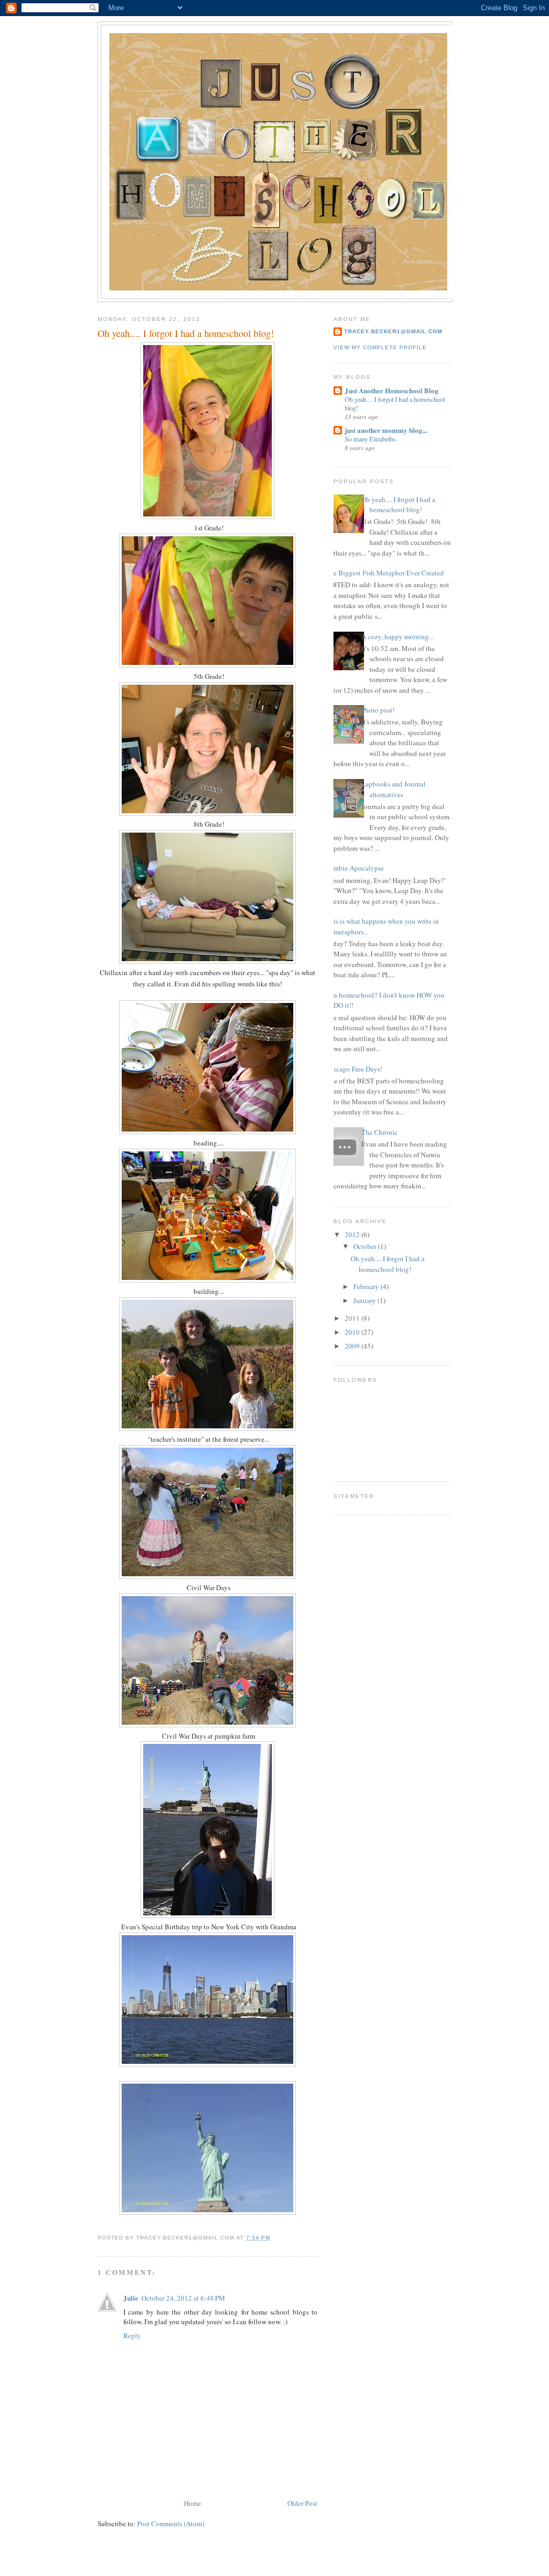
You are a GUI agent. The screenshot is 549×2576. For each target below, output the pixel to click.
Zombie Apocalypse (355, 868)
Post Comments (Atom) (171, 2523)
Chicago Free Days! (354, 1069)
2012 (353, 1234)
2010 (353, 1332)
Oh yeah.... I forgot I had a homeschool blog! (398, 505)
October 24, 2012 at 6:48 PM (183, 2298)
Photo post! (378, 710)
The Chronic (380, 1132)
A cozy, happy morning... (398, 636)
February (367, 1286)
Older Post (302, 2503)
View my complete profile (380, 347)
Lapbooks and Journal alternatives (394, 789)
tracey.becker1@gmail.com (393, 331)
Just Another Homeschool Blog (392, 390)
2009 (353, 1346)
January (365, 1300)
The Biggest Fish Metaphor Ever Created (385, 573)
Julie (131, 2298)
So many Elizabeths (370, 439)
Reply (132, 2335)
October (366, 1246)
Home (192, 2503)
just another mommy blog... (386, 430)
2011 (353, 1318)
